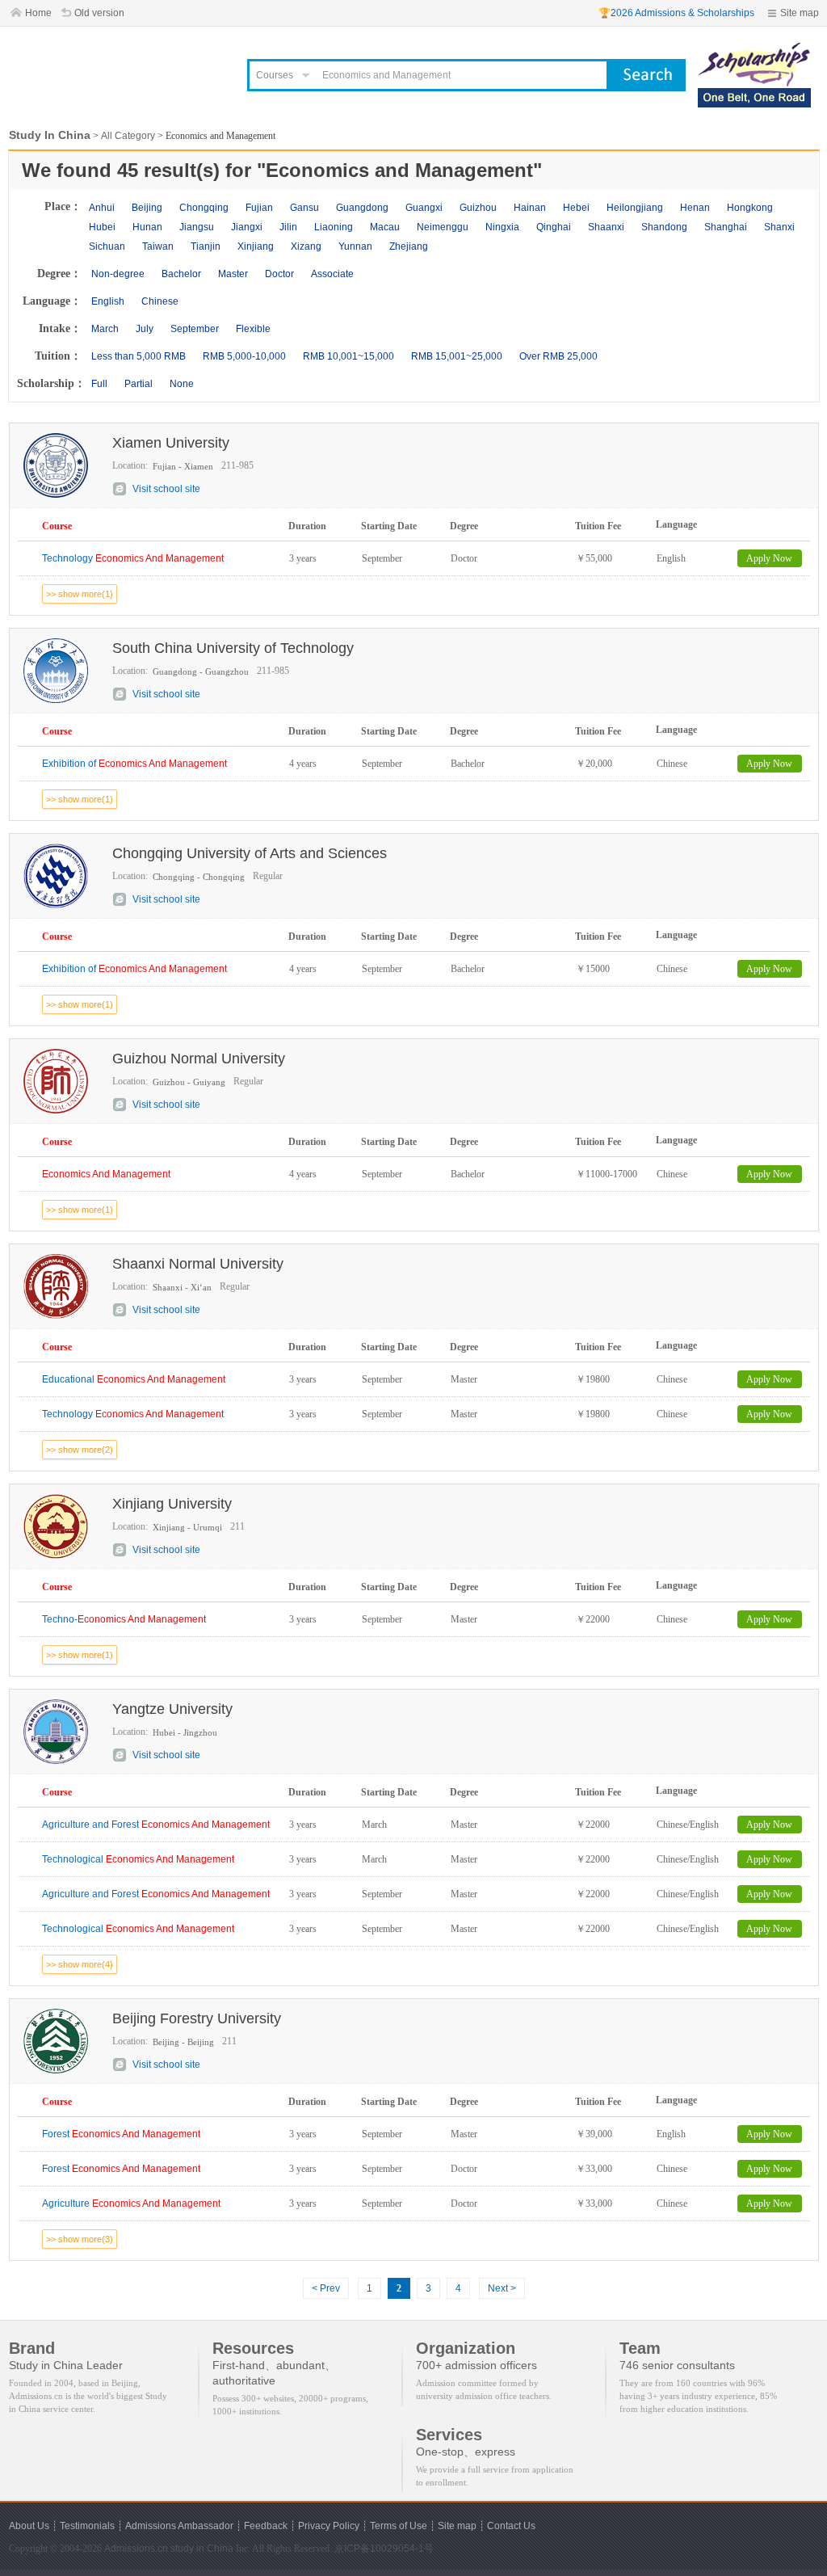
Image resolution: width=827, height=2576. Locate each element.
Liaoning (334, 227)
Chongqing (204, 208)
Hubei (102, 227)
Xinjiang (256, 246)
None (182, 384)
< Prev (326, 2288)
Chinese (160, 301)
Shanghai (726, 227)
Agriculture (131, 2203)
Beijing (147, 208)
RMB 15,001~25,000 (457, 356)
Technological (138, 1859)
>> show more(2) (80, 1450)
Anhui (102, 208)
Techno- (124, 1619)
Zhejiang (409, 246)
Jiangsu (197, 227)
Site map (800, 13)
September (195, 329)
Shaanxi (606, 227)
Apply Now (769, 558)
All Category (128, 136)
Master (233, 274)
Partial (139, 384)
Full (99, 384)
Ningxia (502, 227)
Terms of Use (399, 2526)
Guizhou (478, 208)
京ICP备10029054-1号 (384, 2549)
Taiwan (158, 246)
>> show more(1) (80, 594)
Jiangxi (247, 227)
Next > (502, 2288)
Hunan (147, 227)
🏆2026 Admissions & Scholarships (676, 13)
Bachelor (181, 274)
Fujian (259, 208)
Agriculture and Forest (156, 1825)
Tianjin (206, 246)
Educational (134, 1379)
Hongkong (750, 208)
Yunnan (355, 246)
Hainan (530, 208)
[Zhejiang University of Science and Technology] (754, 50)
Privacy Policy (329, 2526)
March (105, 329)
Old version (99, 13)
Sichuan (107, 246)
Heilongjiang (635, 208)
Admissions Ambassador (179, 2526)
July (145, 329)
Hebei (576, 208)
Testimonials (87, 2526)
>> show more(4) (80, 1964)
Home (38, 13)
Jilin (288, 227)
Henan (695, 208)
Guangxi (424, 208)
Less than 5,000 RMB (139, 356)
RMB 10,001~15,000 (348, 356)
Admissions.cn (136, 2549)
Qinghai (554, 227)
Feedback (266, 2526)
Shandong (664, 227)
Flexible (253, 329)
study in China (202, 2549)
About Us (29, 2526)
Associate (332, 274)
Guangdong (362, 208)
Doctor (279, 274)
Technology (133, 558)
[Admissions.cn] (118, 69)
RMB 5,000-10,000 (244, 356)
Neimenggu (443, 227)
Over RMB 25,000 (558, 356)
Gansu (304, 208)
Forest (121, 2134)
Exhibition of (134, 764)
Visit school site (166, 489)
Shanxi (779, 227)
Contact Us (511, 2526)
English (108, 301)
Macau (385, 227)
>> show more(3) (80, 2239)
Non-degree (118, 274)
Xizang (306, 246)
